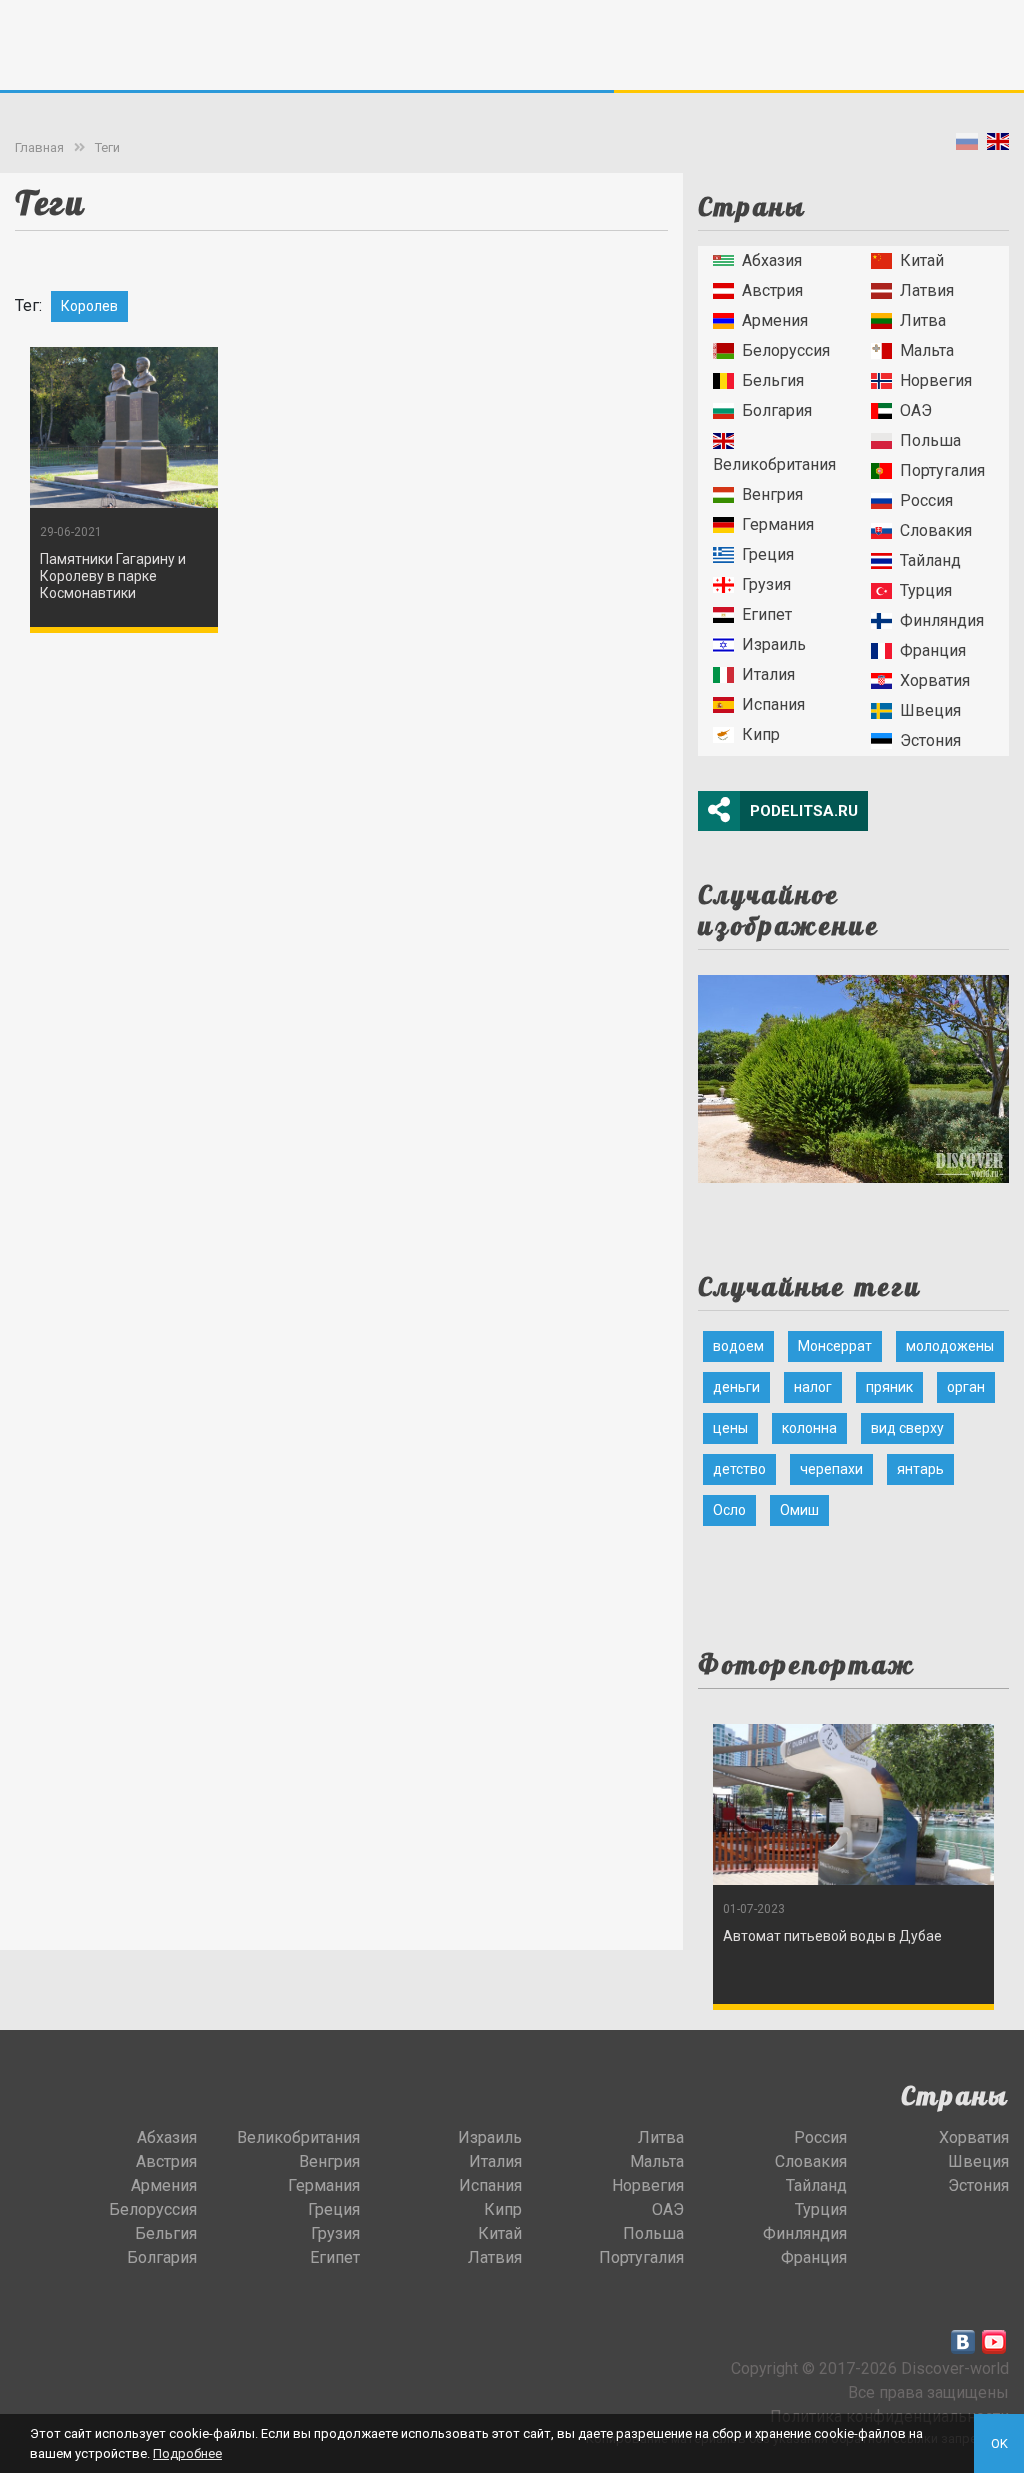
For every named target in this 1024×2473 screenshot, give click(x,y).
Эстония (930, 740)
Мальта (927, 350)
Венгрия (772, 494)
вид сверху (907, 1428)
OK (999, 2443)
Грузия (766, 584)
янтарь (920, 1469)
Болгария (777, 410)
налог (813, 1387)
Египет (767, 614)
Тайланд (930, 560)
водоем (738, 1346)
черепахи (831, 1469)
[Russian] (967, 145)
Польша (930, 440)
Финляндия (942, 620)
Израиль (774, 644)
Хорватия (935, 680)
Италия (768, 674)
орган (966, 1387)
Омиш (799, 1510)
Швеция (930, 710)
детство (739, 1469)
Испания (773, 704)
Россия (926, 500)
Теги (107, 147)
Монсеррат (835, 1346)
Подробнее (187, 2453)
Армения (775, 320)
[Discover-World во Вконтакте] (963, 2342)
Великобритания (774, 464)
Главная (39, 147)
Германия (778, 524)
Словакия (936, 530)
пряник (889, 1387)
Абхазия (772, 260)
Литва (923, 320)
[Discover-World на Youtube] (994, 2342)
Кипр (761, 734)
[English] (998, 145)
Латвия (927, 290)
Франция (933, 650)
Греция (768, 554)
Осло (729, 1510)
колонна (809, 1428)
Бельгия (773, 380)
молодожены (950, 1346)
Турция (926, 590)
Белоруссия (786, 350)
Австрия (772, 290)
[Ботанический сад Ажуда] (853, 1072)
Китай (922, 260)
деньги (736, 1387)
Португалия (942, 470)
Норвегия (936, 380)
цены (730, 1428)
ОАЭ (916, 410)
